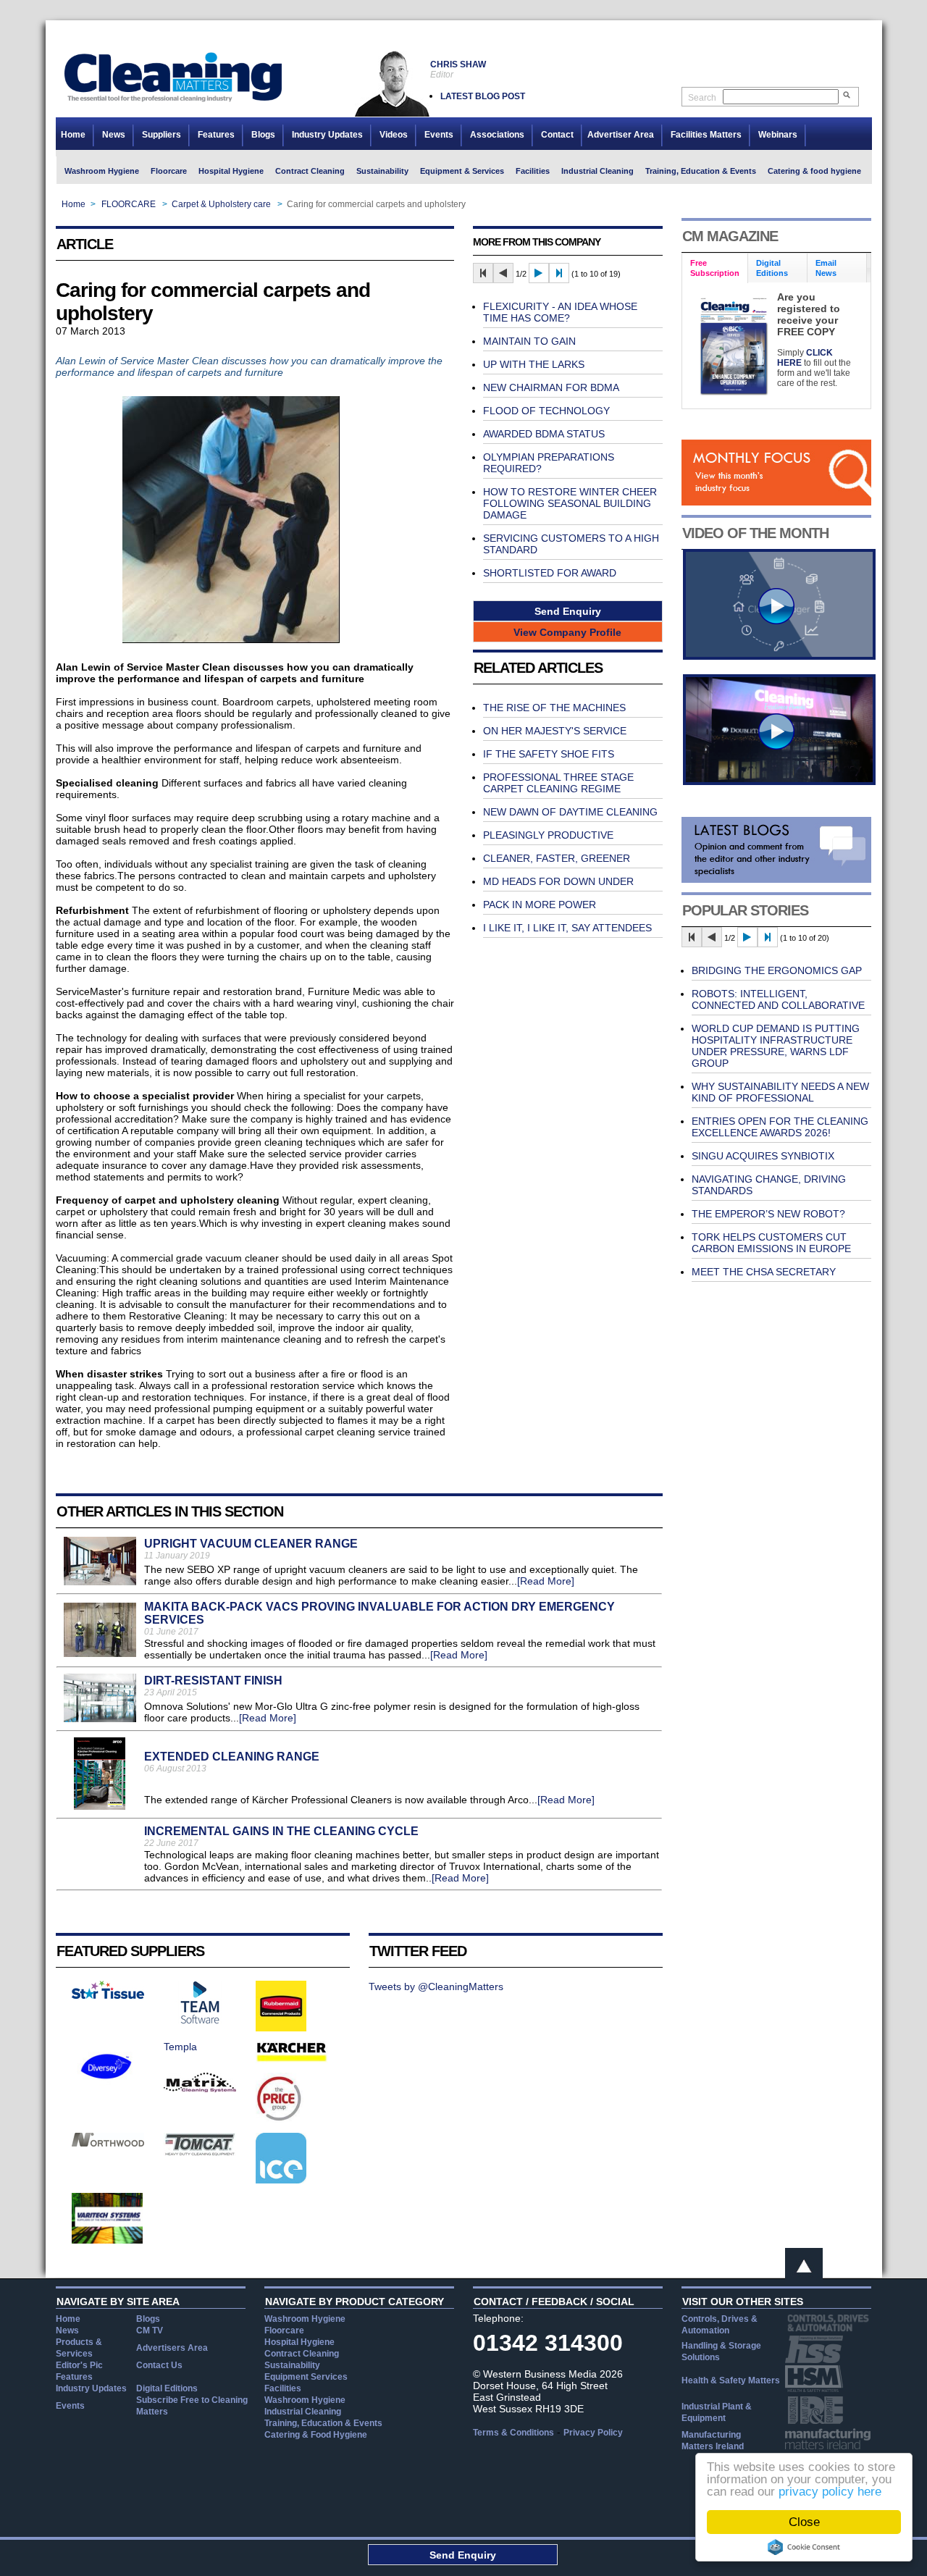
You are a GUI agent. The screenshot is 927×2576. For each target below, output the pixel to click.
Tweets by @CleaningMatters (436, 1986)
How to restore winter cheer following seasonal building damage (570, 503)
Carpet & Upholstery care (221, 204)
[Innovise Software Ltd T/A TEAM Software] (200, 2021)
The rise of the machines (554, 708)
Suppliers (162, 135)
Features (216, 135)
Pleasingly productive (548, 835)
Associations (497, 135)
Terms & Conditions (513, 2433)
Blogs (263, 135)
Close (804, 2522)
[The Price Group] (280, 2120)
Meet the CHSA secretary (764, 1272)
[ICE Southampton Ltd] (281, 2180)
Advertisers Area (172, 2348)
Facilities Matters (706, 135)
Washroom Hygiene (102, 171)
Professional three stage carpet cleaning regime (558, 783)
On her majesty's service (555, 731)
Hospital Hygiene (231, 171)
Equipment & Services (462, 171)
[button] (568, 611)
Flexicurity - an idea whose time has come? (560, 312)
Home (73, 135)
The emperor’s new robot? (768, 1214)
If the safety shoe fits (549, 754)
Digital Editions (167, 2388)
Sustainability (382, 171)
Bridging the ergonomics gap (777, 970)
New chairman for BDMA (551, 387)
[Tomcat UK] (200, 2152)
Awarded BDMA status (544, 434)
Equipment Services (306, 2377)
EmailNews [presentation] (826, 268)
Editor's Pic (79, 2365)
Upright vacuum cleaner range (251, 1544)
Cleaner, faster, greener (557, 858)
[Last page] (559, 273)
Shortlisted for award (550, 573)
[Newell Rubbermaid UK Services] (281, 2028)
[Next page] (539, 273)
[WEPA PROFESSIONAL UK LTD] (108, 1995)
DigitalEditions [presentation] (772, 268)
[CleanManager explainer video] (779, 656)
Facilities (533, 171)
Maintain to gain (529, 341)
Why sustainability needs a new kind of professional (780, 1092)
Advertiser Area (621, 135)
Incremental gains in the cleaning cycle (281, 1831)
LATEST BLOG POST (483, 96)
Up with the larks (534, 364)
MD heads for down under (558, 881)
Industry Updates (327, 135)
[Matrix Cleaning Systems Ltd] (200, 2089)
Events (439, 135)
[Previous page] (503, 273)
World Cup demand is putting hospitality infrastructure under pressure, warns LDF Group (776, 1046)
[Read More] (546, 1581)
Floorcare (169, 171)
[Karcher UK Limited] (292, 2060)
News (114, 135)
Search (702, 98)
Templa (180, 2047)
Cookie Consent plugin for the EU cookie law (804, 2547)
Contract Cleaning (310, 171)
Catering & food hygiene (814, 171)
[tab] (715, 268)
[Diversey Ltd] (106, 2088)
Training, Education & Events (701, 171)
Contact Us (159, 2365)
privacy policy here (830, 2492)
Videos (394, 135)
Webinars (778, 135)
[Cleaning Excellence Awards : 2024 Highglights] (779, 781)
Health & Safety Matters (731, 2380)
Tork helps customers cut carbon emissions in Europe (771, 1243)
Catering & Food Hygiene (316, 2435)
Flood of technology (546, 411)
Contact (557, 135)
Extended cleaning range (232, 1757)
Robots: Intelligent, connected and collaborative (778, 999)
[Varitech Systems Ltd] (108, 2240)
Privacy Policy (593, 2433)
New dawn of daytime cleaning (570, 812)
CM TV (150, 2330)
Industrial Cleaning (597, 171)
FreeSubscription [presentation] (715, 268)
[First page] (483, 273)
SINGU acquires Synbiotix (763, 1156)
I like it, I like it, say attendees (567, 928)
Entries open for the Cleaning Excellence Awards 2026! (780, 1127)
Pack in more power (540, 905)
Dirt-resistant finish (213, 1681)
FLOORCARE (129, 204)
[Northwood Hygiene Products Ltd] (108, 2143)
